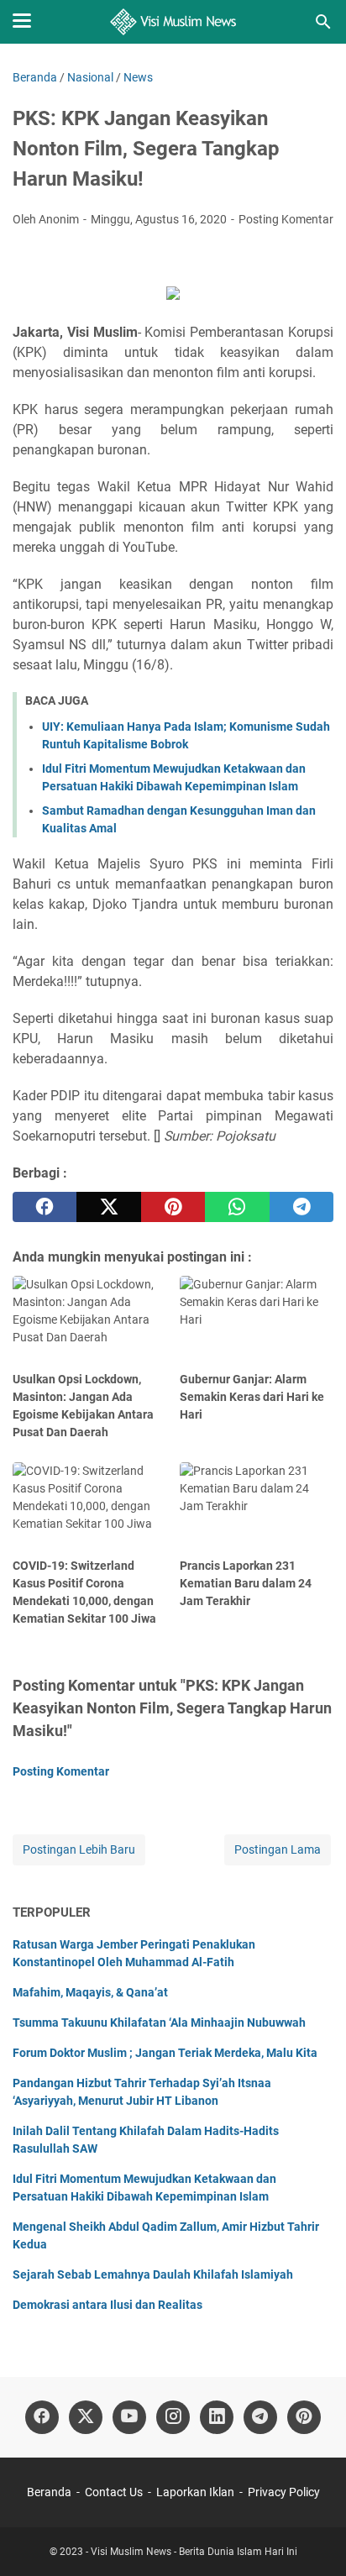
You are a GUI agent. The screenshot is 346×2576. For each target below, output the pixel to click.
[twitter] (108, 1207)
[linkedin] (217, 2417)
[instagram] (173, 2417)
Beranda (49, 2492)
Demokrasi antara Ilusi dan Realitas (107, 2305)
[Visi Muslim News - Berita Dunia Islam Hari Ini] (173, 22)
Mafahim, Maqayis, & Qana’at (90, 1992)
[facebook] (45, 1207)
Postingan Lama (278, 1849)
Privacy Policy (284, 2492)
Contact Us (114, 2492)
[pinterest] (173, 1207)
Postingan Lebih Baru (79, 1849)
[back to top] (312, 2538)
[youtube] (129, 2417)
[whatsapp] (237, 1207)
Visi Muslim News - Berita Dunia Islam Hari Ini (194, 2552)
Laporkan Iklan (195, 2492)
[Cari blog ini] (323, 22)
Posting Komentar (286, 219)
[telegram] (301, 1207)
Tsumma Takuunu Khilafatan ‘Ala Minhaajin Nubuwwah (159, 2023)
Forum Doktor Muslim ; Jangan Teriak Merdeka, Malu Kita (165, 2053)
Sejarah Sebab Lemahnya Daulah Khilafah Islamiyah (153, 2274)
